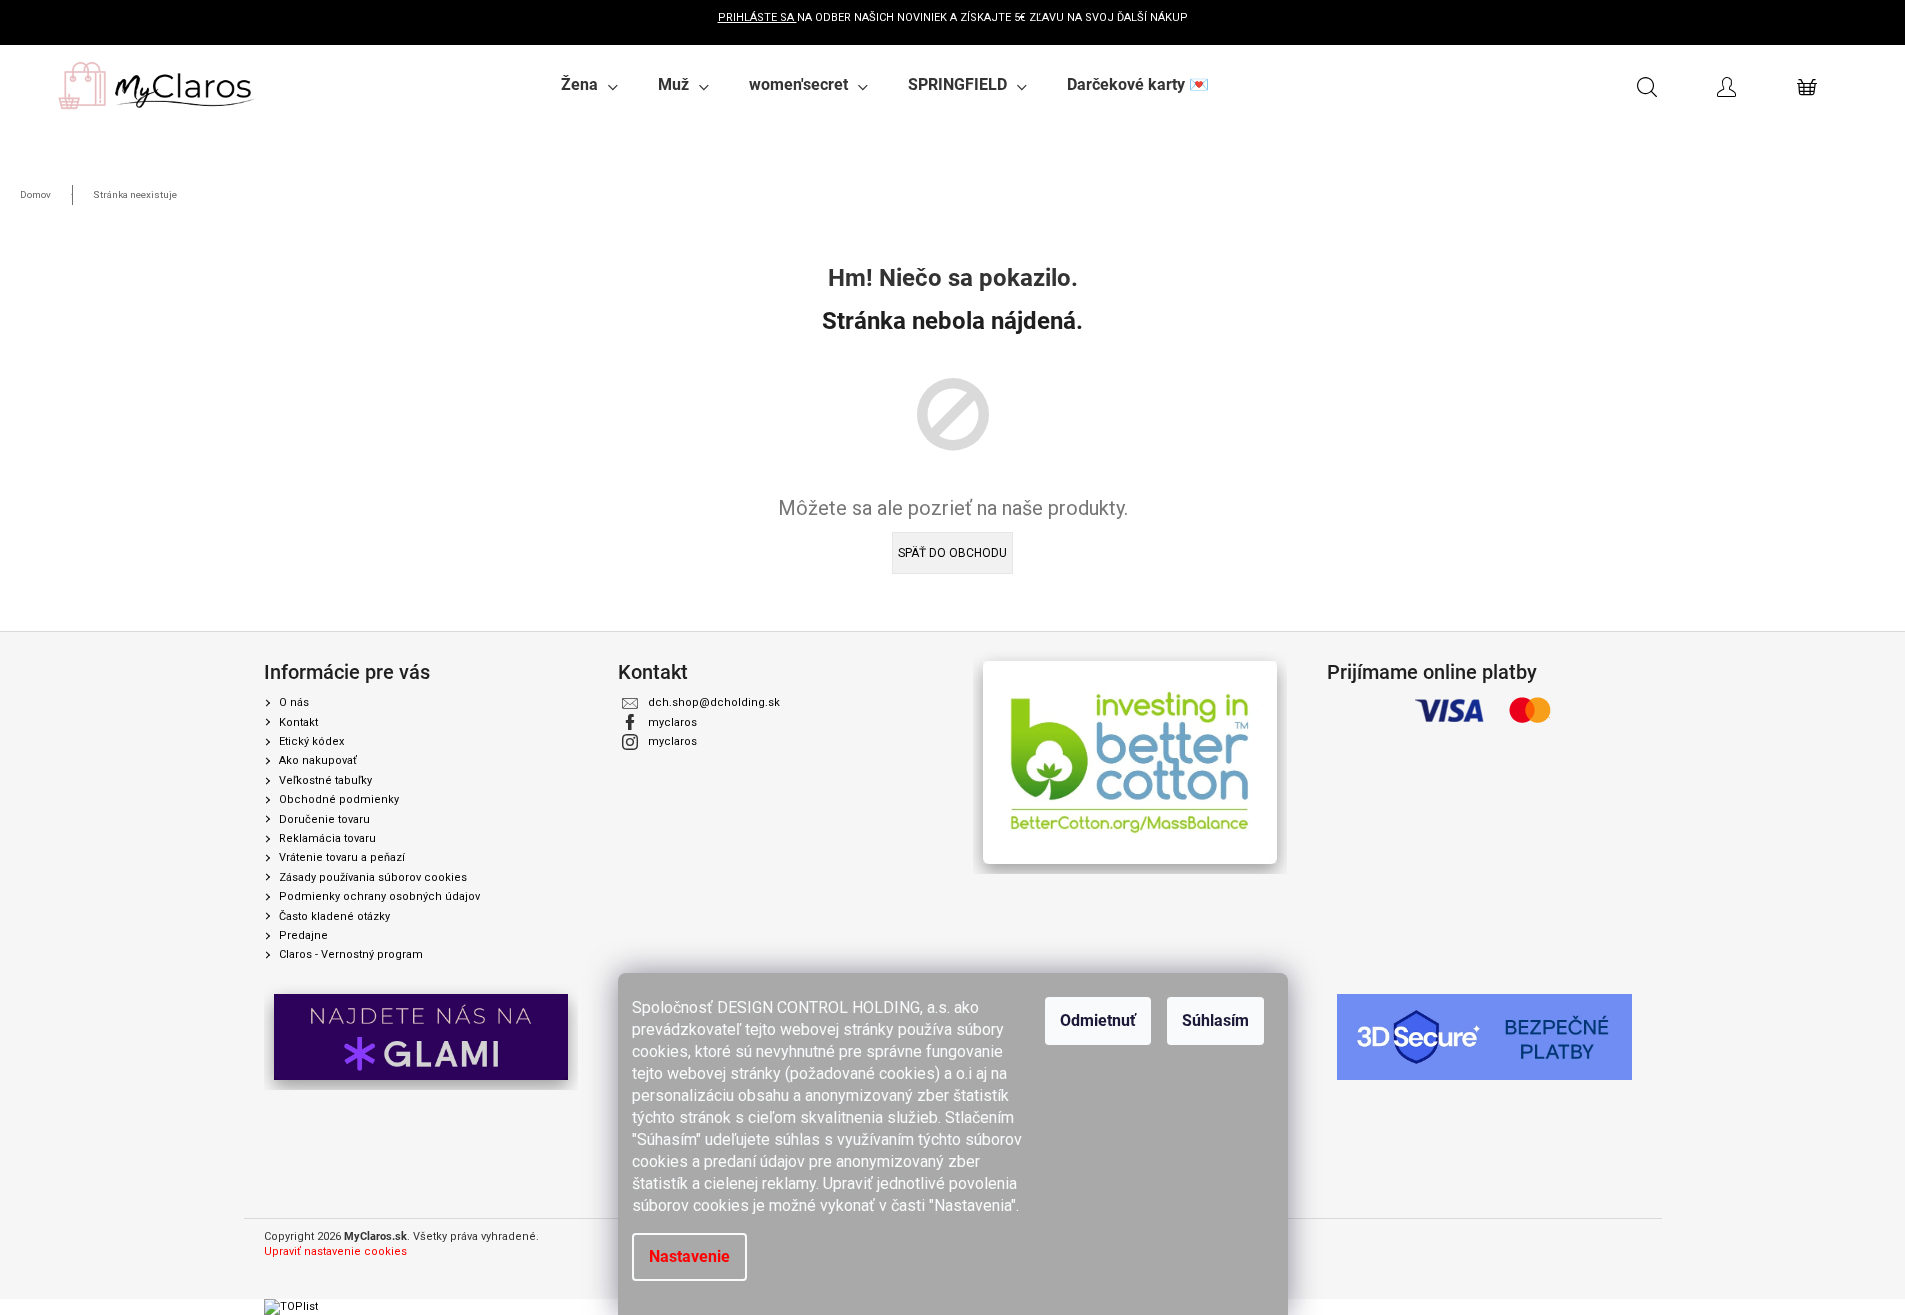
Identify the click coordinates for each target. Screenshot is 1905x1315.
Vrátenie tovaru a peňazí (342, 857)
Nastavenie (689, 1256)
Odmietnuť (1098, 1020)
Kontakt (298, 722)
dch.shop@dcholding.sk (714, 702)
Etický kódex (311, 741)
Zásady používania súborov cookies (373, 877)
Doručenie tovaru (324, 819)
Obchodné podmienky (339, 799)
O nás (294, 702)
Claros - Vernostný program (351, 954)
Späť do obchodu (952, 553)
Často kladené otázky (334, 916)
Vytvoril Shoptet (1601, 1237)
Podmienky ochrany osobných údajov (379, 896)
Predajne (303, 935)
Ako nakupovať (318, 760)
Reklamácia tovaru (327, 838)
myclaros (672, 722)
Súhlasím (1215, 1020)
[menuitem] (589, 85)
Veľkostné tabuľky (325, 780)
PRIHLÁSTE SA (757, 17)
